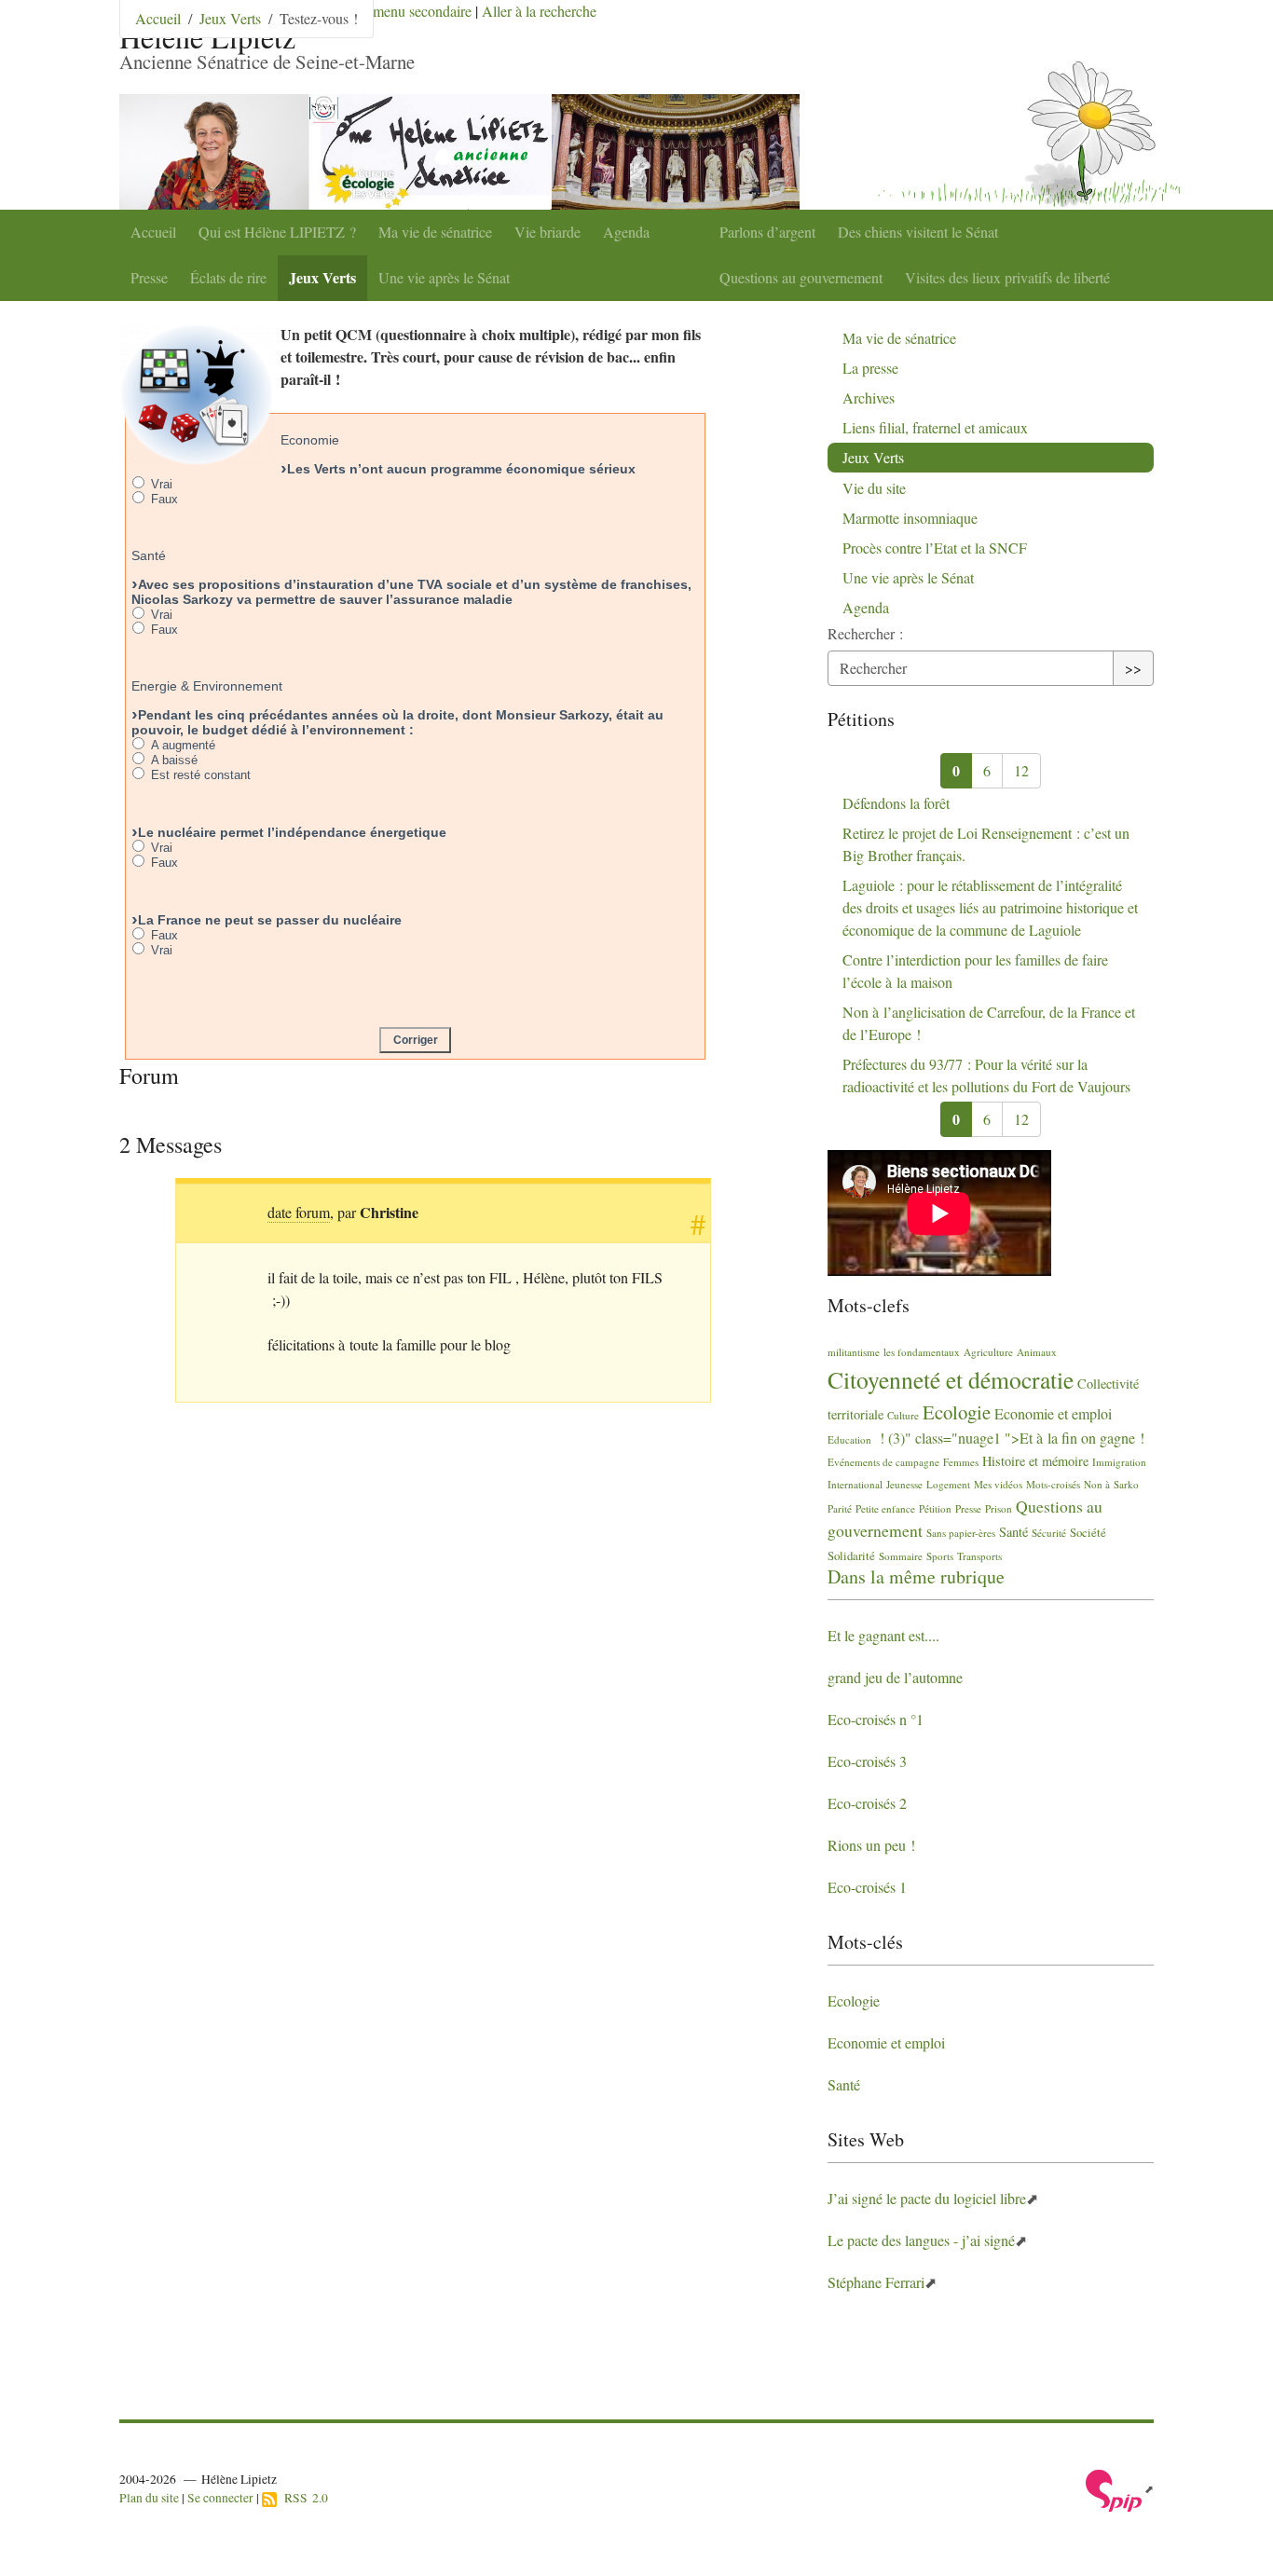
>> (1133, 668)
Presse (149, 277)
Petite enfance (885, 1508)
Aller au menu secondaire (397, 11)
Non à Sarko (1111, 1484)
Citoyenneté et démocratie (951, 1379)
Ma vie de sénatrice (435, 232)
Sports (940, 1556)
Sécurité (1049, 1533)
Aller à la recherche (539, 11)
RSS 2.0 (302, 2498)
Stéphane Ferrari (876, 2282)
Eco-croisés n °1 (876, 1719)
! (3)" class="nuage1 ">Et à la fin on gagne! (1010, 1438)
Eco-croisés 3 (867, 1761)
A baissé (172, 760)
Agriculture (988, 1352)
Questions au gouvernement (801, 277)
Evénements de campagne (883, 1462)
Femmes (961, 1462)
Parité (840, 1508)
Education (849, 1439)
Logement (948, 1484)
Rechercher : (865, 633)
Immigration (1119, 1462)
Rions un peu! (871, 1845)
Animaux (1037, 1352)
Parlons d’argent (767, 232)
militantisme (854, 1352)
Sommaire (901, 1556)
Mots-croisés (1053, 1484)
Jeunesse (904, 1484)
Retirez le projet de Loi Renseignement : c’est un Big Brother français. (986, 844)
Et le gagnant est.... (883, 1635)
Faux (163, 499)
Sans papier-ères (961, 1533)
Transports (979, 1556)
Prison (999, 1508)
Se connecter (220, 2498)
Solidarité (851, 1555)
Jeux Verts (322, 277)
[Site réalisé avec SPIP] (1120, 2488)
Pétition (935, 1508)
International (855, 1484)
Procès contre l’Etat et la (935, 548)
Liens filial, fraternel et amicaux (935, 427)
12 (1021, 770)
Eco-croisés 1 (867, 1887)
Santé (1013, 1532)
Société (1088, 1532)
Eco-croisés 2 (867, 1803)
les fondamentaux (922, 1352)
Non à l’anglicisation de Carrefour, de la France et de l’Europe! (989, 1023)
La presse (870, 368)
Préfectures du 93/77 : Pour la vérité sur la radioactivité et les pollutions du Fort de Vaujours (986, 1075)
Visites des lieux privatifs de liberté (1007, 277)
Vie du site (874, 488)
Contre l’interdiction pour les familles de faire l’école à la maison (975, 971)
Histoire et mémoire (1035, 1461)
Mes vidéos (998, 1484)
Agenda (626, 232)
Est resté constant (199, 775)
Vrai (160, 484)
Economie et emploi (1053, 1413)
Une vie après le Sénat (444, 277)
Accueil (153, 232)
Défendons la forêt (896, 803)
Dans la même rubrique (916, 1576)
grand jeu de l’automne (895, 1677)
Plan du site (149, 2498)
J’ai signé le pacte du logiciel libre (927, 2198)
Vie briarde (548, 232)
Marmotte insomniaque (910, 518)
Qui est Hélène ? (277, 232)
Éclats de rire (228, 277)
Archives (869, 397)
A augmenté (181, 745)
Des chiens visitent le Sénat (918, 232)
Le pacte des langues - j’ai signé (921, 2240)
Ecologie (957, 1412)
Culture (903, 1415)
